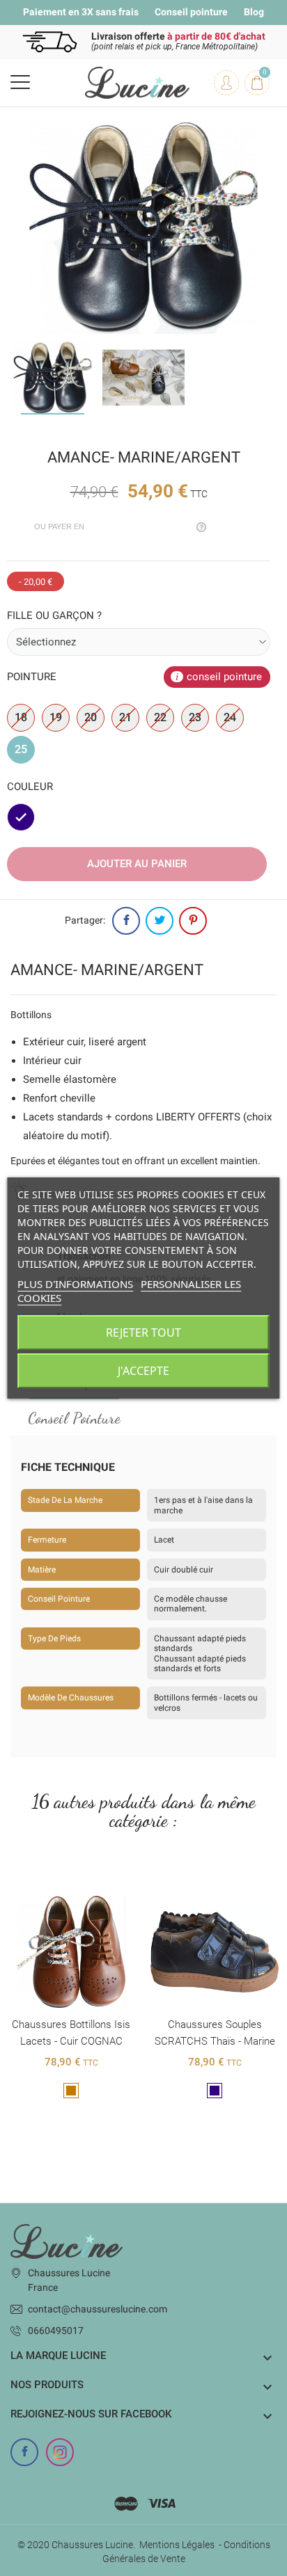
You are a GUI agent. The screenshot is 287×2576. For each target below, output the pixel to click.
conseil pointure (224, 677)
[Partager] (126, 921)
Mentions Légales (177, 2545)
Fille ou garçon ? (54, 615)
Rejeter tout (143, 1333)
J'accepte (143, 1371)
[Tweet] (160, 921)
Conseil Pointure (74, 1418)
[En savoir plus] (71, 1885)
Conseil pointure (191, 12)
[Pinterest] (193, 921)
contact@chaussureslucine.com (98, 2309)
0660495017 (56, 2331)
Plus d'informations (75, 1284)
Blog (254, 12)
